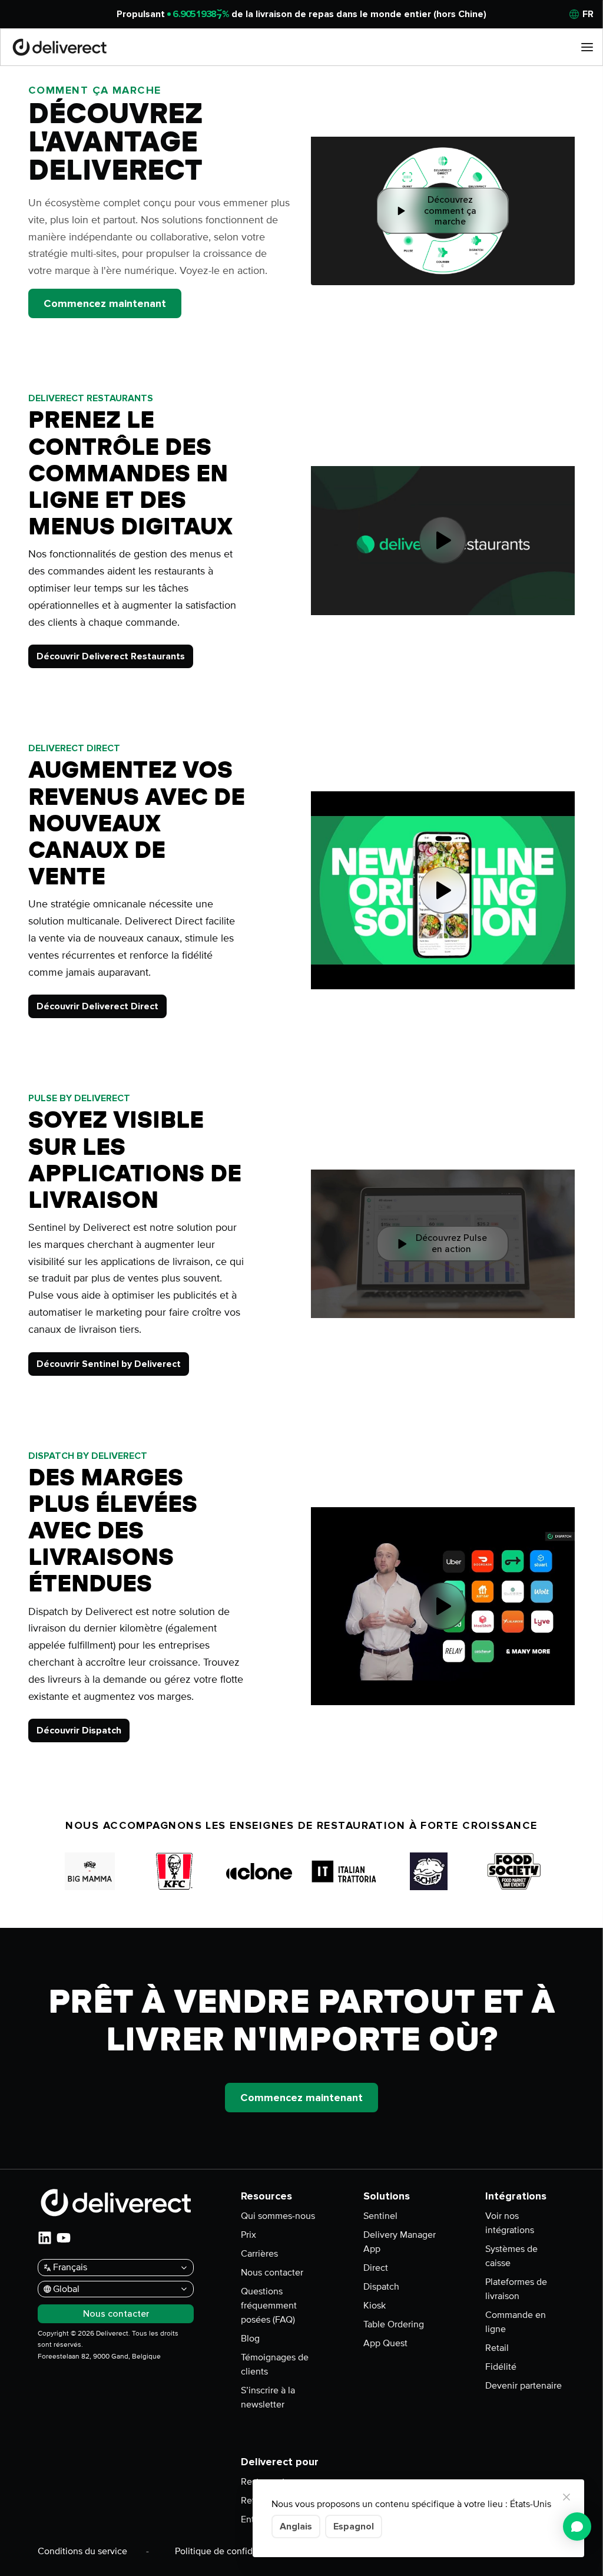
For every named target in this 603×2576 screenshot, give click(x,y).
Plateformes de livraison (516, 2289)
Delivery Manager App (400, 2242)
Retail (497, 2348)
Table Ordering (394, 2324)
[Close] (566, 2497)
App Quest (385, 2343)
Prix (249, 2235)
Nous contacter (272, 2273)
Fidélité (501, 2367)
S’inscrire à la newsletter (268, 2397)
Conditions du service (82, 2551)
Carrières (259, 2254)
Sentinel (380, 2216)
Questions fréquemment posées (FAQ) (269, 2306)
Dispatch (381, 2287)
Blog (250, 2339)
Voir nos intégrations (510, 2223)
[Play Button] (443, 540)
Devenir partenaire (524, 2386)
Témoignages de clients (275, 2364)
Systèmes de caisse (511, 2256)
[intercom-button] (577, 2527)
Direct (376, 2268)
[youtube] (64, 2238)
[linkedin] (45, 2238)
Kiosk (375, 2306)
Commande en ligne (516, 2322)
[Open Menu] (587, 47)
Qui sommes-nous (278, 2216)
